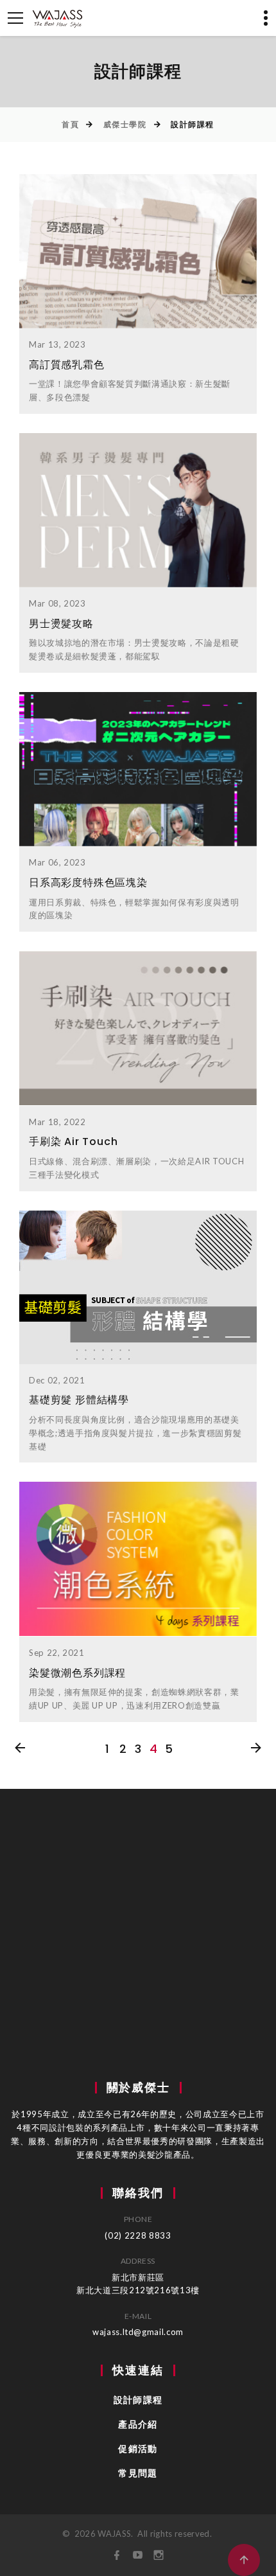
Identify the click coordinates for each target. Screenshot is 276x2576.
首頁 (70, 124)
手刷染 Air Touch (73, 1141)
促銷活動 (138, 2449)
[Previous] (20, 1749)
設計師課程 (138, 2400)
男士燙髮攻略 (61, 624)
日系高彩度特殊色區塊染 (88, 883)
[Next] (256, 1749)
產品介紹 (138, 2424)
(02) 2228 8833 (138, 2235)
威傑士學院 (125, 124)
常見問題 (138, 2473)
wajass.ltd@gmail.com (138, 2332)
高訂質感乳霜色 (67, 365)
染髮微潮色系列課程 (77, 1673)
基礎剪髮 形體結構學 (79, 1400)
